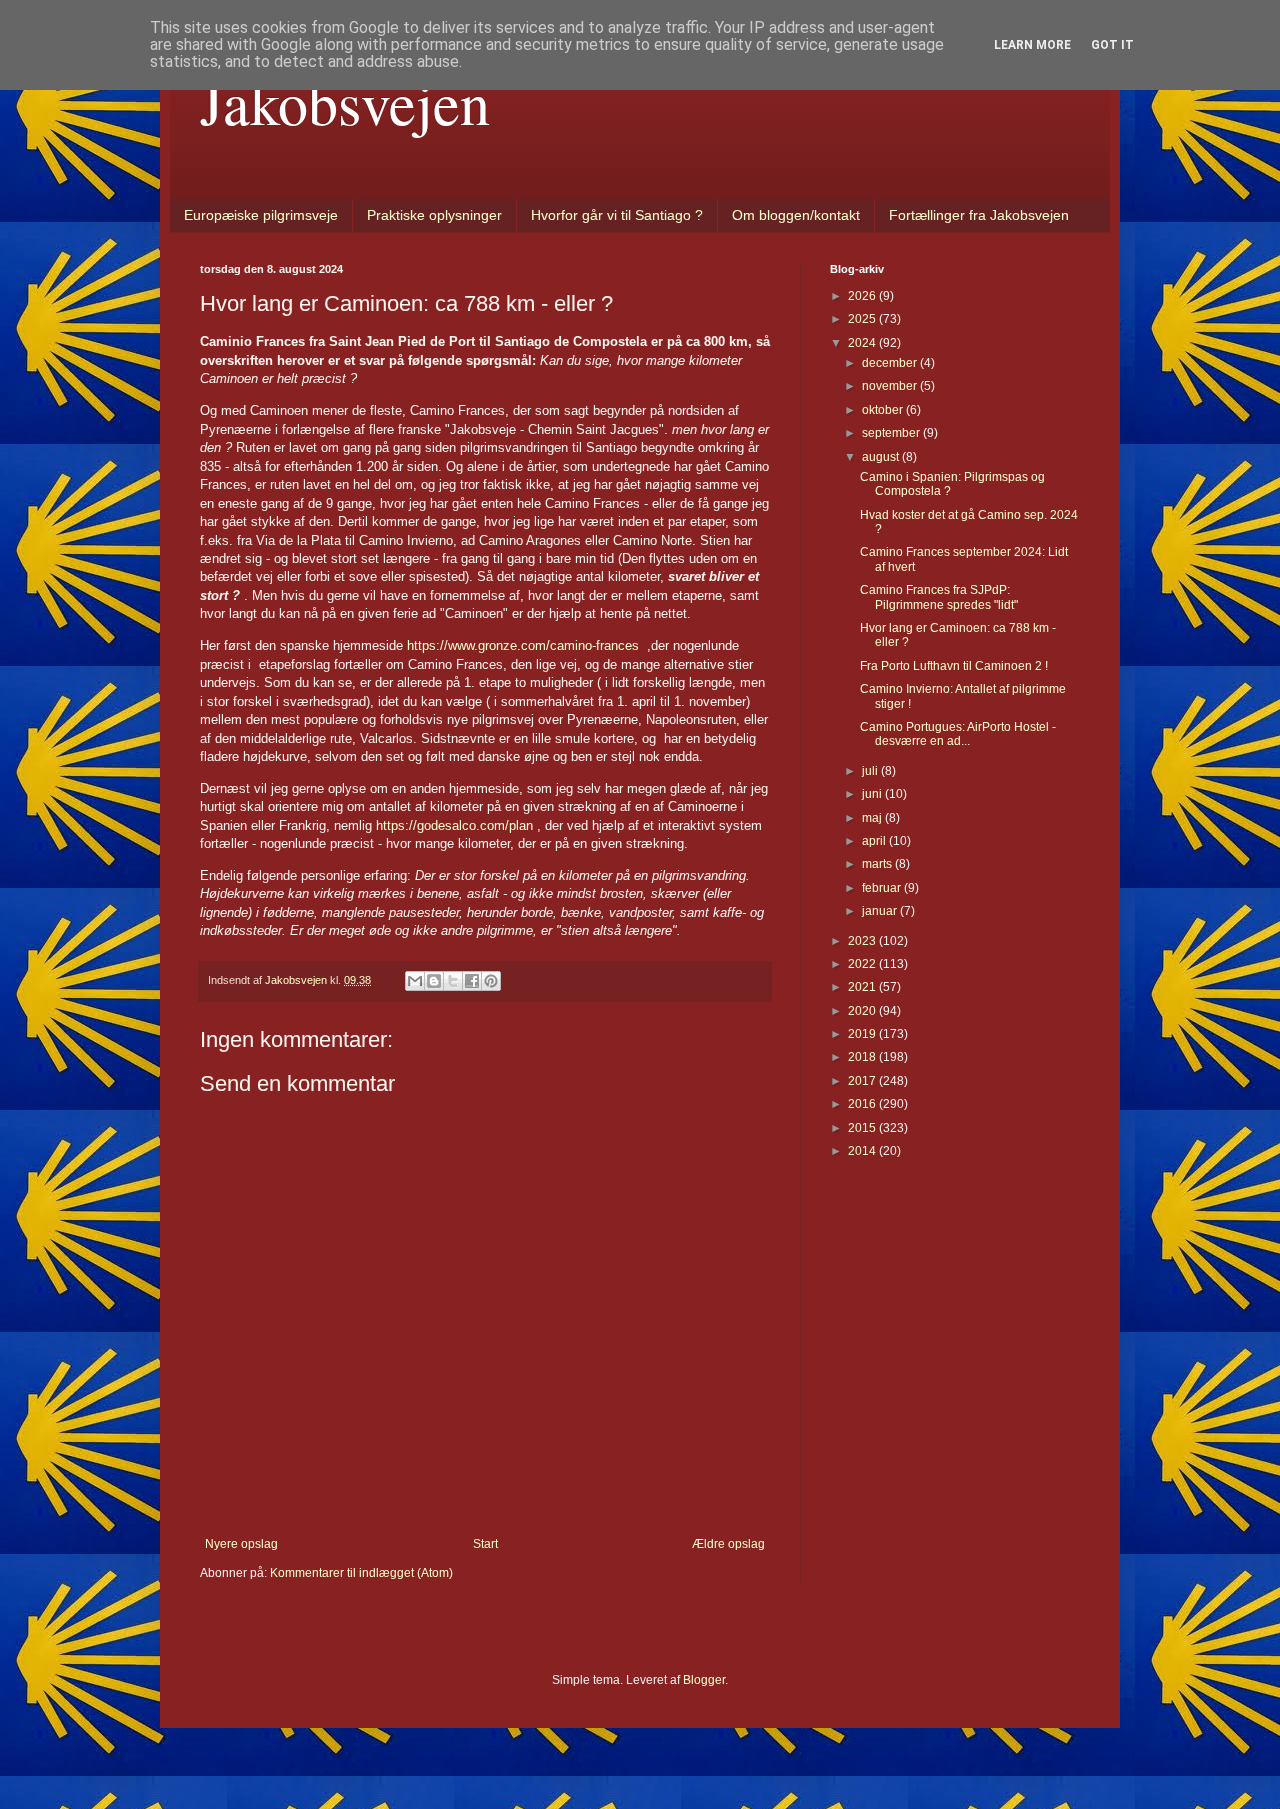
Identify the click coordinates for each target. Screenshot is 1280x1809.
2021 (863, 987)
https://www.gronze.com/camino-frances (523, 645)
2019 (863, 1034)
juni (873, 794)
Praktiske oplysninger (434, 215)
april (875, 841)
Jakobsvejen (345, 102)
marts (878, 864)
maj (873, 818)
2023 (863, 941)
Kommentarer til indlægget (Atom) (361, 1573)
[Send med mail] (415, 981)
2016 (863, 1104)
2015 (863, 1128)
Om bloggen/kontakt (796, 215)
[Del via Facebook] (472, 981)
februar (883, 888)
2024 (863, 343)
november (891, 386)
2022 (863, 964)
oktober (884, 410)
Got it (1112, 45)
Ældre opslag (728, 1544)
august (882, 457)
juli (871, 771)
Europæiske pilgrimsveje (261, 215)
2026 (863, 296)
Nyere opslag (241, 1544)
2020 (863, 1011)
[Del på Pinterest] (491, 981)
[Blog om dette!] (434, 981)
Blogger (704, 1680)
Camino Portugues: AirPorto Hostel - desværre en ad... (958, 734)
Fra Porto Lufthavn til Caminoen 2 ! (954, 666)
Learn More (1032, 45)
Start (485, 1544)
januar (881, 911)
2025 (863, 319)
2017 (863, 1081)
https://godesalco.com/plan (454, 825)
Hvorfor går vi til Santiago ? (617, 215)
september (892, 433)
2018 (863, 1057)
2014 (863, 1151)
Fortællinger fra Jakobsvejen (979, 215)
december (891, 363)
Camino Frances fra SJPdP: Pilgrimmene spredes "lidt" (939, 597)
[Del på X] (453, 981)
